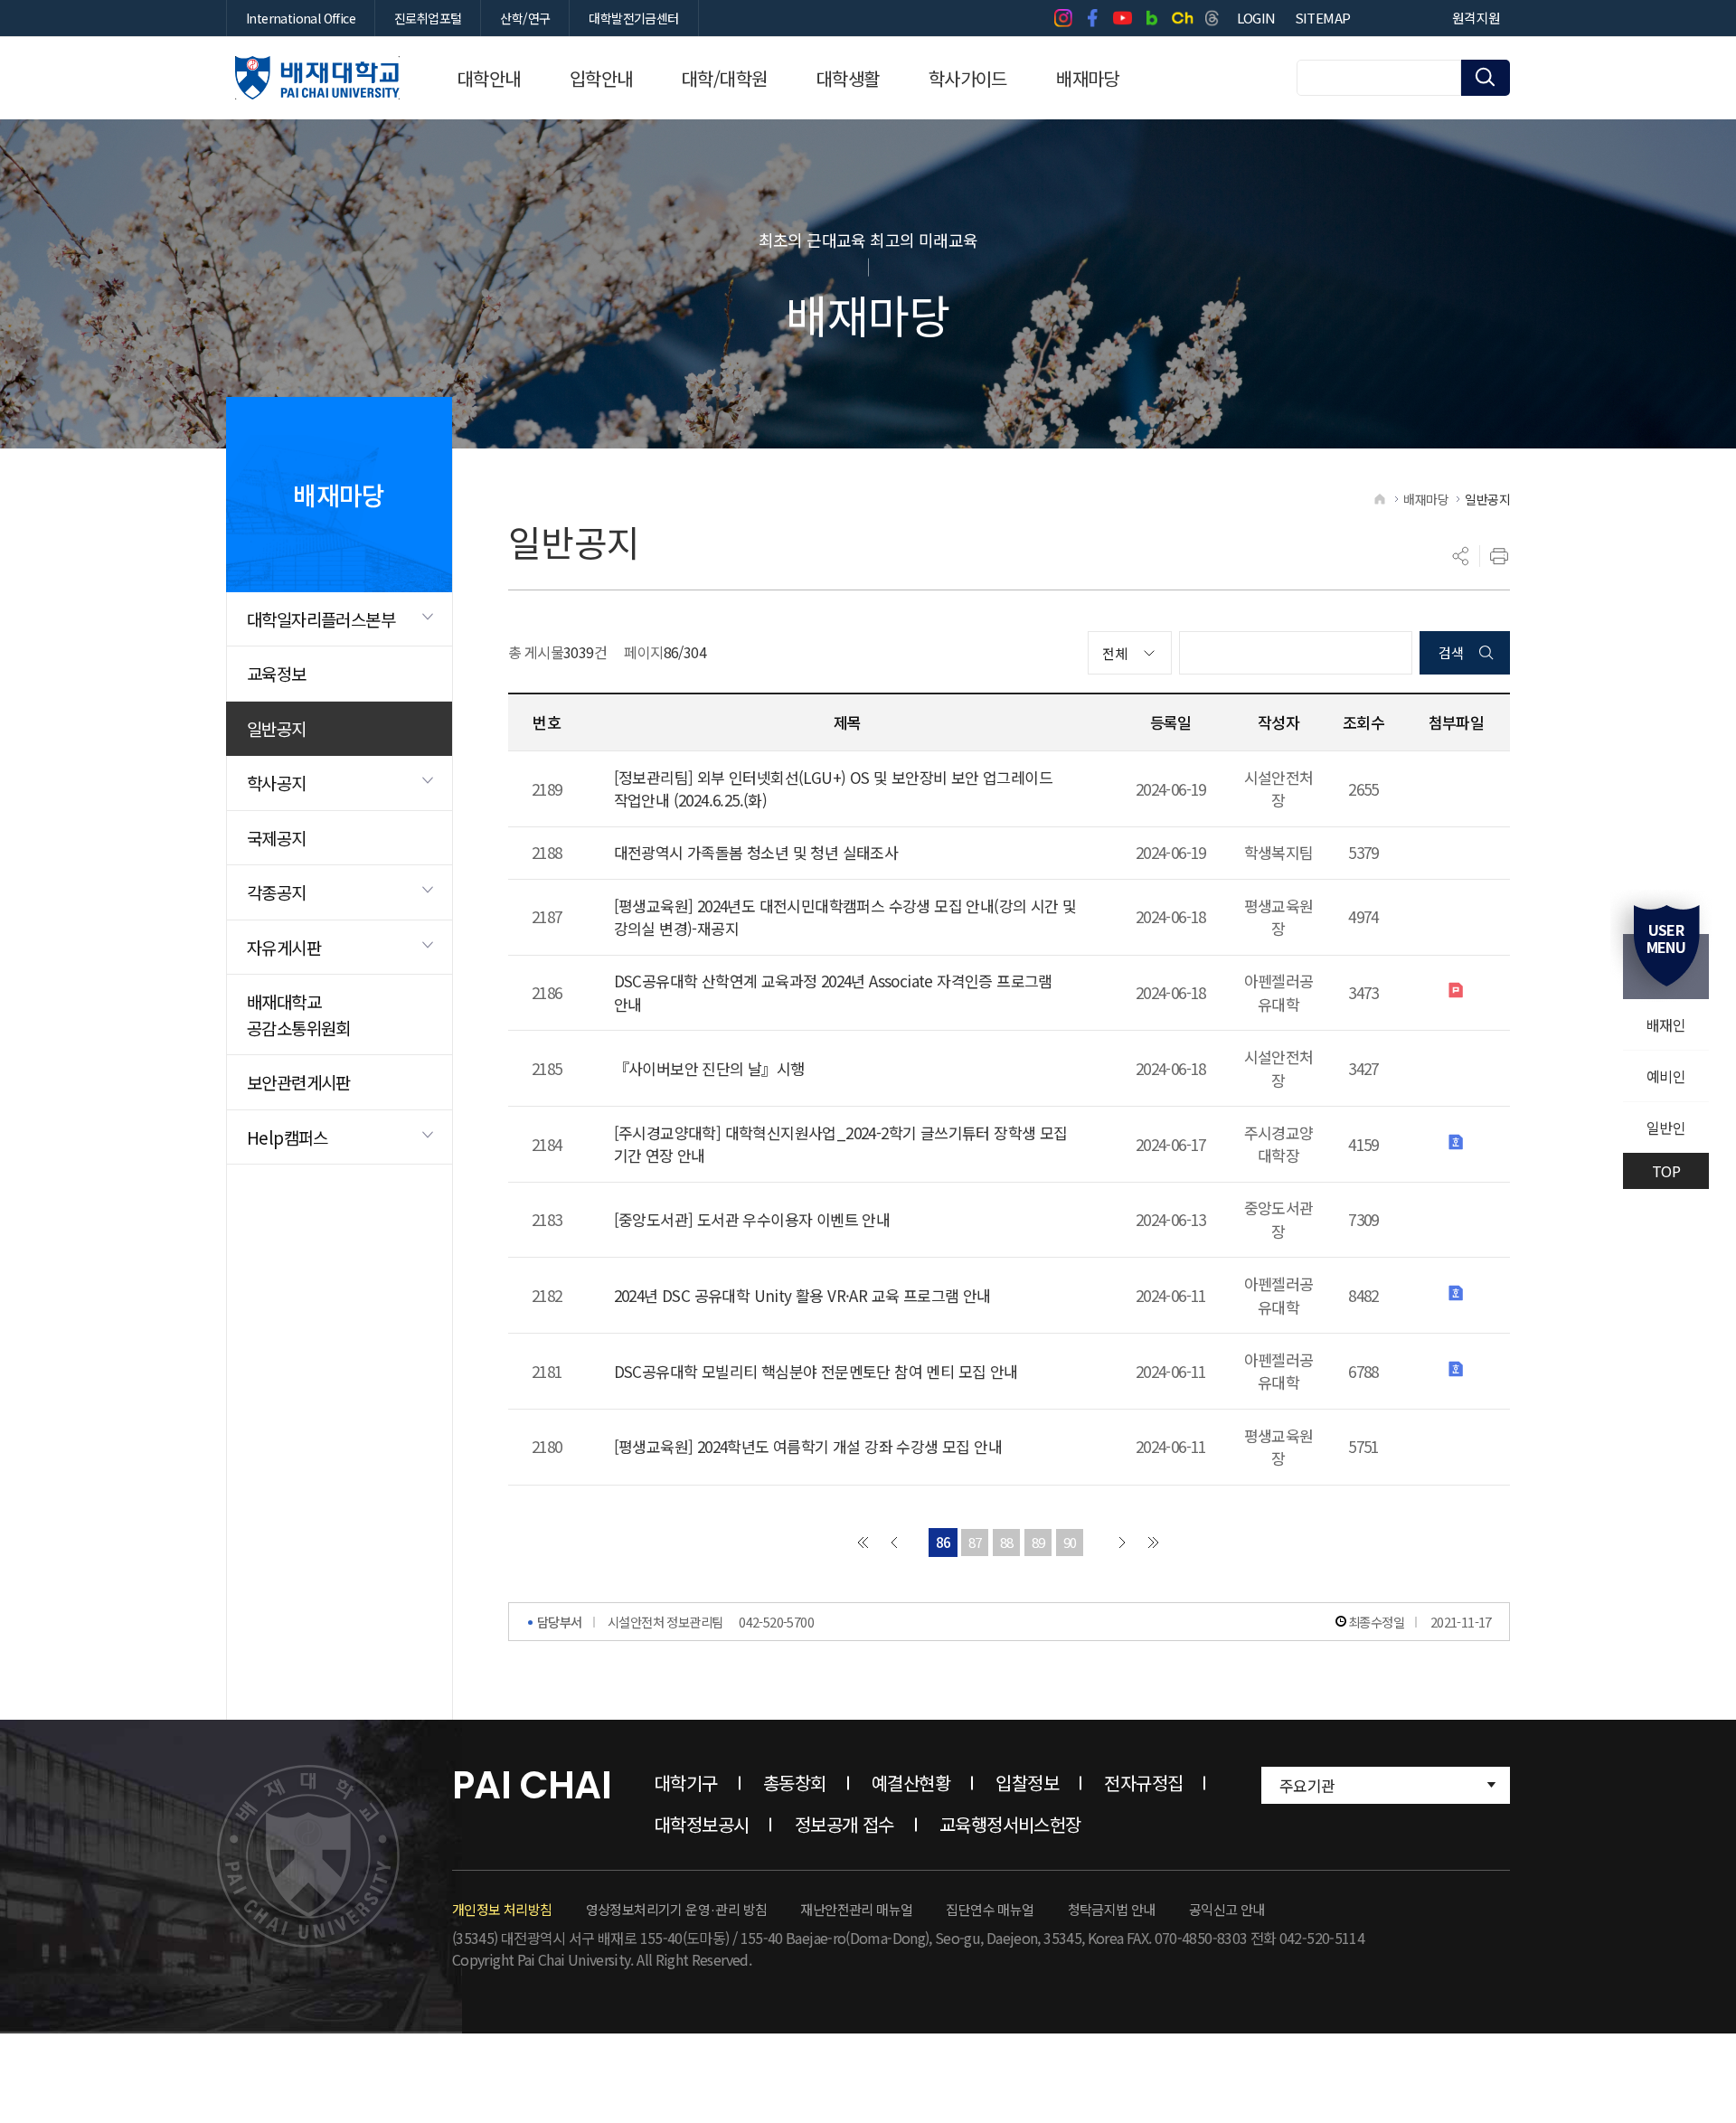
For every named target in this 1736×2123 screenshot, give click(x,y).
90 (1070, 1542)
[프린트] (1499, 556)
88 (1007, 1542)
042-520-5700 (776, 1622)
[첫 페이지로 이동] (863, 1543)
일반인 (1666, 1128)
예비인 (1666, 1076)
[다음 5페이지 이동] (1122, 1543)
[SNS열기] (1461, 556)
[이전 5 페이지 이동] (894, 1543)
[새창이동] (1063, 18)
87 (975, 1542)
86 (943, 1542)
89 (1038, 1542)
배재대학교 (317, 78)
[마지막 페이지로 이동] (1154, 1543)
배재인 (1666, 1024)
